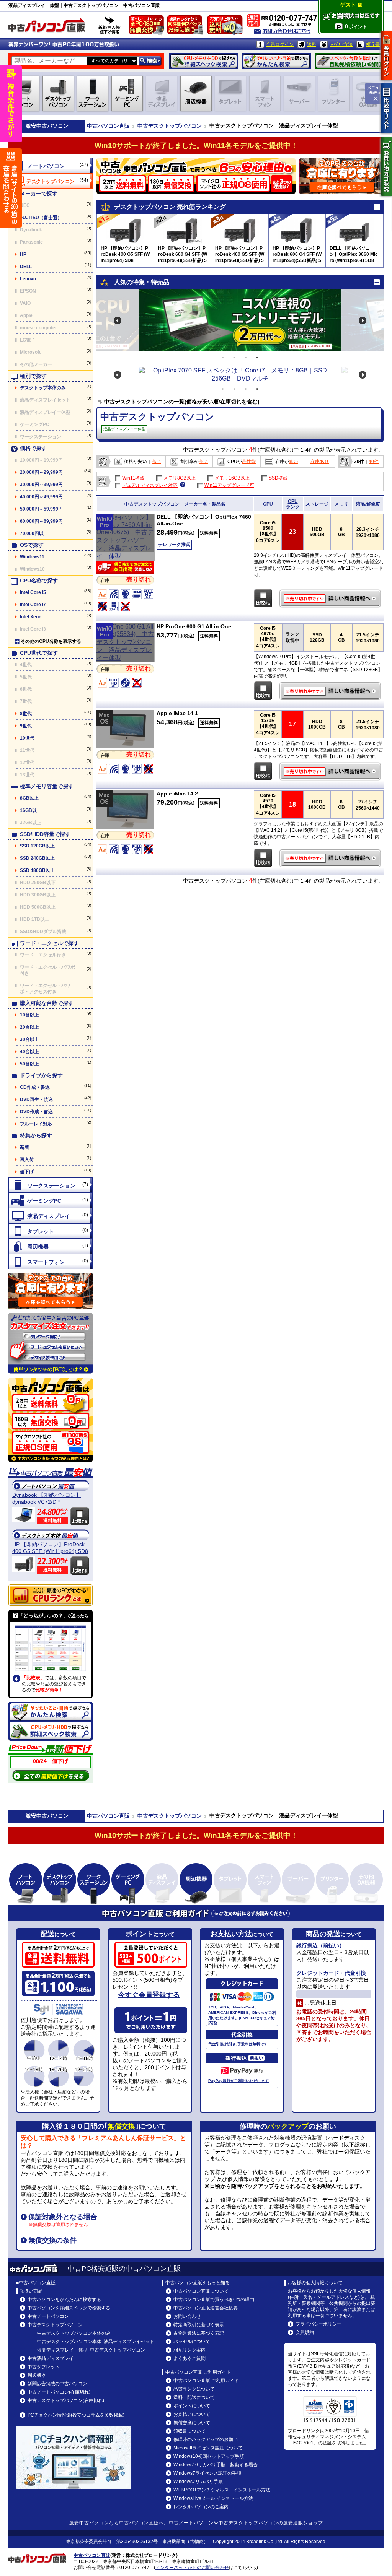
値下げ (27, 1172)
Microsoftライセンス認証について (208, 2448)
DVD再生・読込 (36, 1099)
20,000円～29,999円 (41, 472)
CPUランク (293, 504)
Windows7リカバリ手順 (198, 2482)
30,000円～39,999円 (41, 485)
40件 (374, 462)
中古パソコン (52, 126)
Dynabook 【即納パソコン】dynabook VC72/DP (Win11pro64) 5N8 (47, 1499)
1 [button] (223, 358)
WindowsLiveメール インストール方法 (213, 2498)
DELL (26, 267)
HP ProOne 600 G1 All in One (194, 626)
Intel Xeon (31, 617)
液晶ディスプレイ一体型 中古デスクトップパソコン (91, 2350)
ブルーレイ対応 (36, 1124)
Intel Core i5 (33, 592)
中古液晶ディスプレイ (51, 2358)
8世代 (26, 714)
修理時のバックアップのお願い (206, 2439)
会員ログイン (280, 44)
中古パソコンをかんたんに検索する (64, 2300)
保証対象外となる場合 (63, 2217)
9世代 (26, 726)
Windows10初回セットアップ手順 (209, 2456)
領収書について (189, 2431)
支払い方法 (341, 44)
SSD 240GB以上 (37, 858)
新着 (24, 1147)
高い (156, 462)
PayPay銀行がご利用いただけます (238, 2081)
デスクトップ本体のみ (43, 388)
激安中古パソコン (89, 2523)
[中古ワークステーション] (51, 1185)
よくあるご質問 (189, 2358)
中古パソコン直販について (201, 2291)
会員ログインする (386, 55)
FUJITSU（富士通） (41, 218)
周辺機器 (37, 2375)
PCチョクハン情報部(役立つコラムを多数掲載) (76, 2415)
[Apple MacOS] (125, 746)
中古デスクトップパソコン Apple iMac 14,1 (331, 771)
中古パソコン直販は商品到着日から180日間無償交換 (148, 27)
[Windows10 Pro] (126, 556)
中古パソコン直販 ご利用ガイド (206, 2381)
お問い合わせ (187, 2316)
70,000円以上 (34, 533)
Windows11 (32, 557)
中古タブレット (44, 2367)
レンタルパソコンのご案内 (201, 2507)
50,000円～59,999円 (41, 509)
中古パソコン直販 (108, 126)
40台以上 (29, 1052)
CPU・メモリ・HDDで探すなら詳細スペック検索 (204, 61)
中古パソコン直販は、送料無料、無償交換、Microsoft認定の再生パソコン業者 (51, 1420)
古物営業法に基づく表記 (199, 2333)
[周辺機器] (51, 1246)
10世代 (27, 738)
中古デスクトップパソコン (170, 126)
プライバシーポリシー (318, 2324)
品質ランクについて (194, 2389)
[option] (240, 320)
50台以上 (29, 1064)
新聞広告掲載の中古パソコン (57, 2384)
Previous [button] (118, 320)
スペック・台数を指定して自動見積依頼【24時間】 (349, 61)
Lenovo (28, 279)
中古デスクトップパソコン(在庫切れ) (66, 2400)
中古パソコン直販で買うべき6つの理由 (214, 2300)
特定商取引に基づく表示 (199, 2325)
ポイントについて (192, 2406)
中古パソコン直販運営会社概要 (206, 2308)
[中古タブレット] (51, 1231)
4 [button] (257, 358)
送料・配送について (194, 2397)
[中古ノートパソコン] (51, 166)
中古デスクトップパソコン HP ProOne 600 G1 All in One (331, 691)
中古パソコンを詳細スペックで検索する (69, 2308)
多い (294, 462)
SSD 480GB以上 (37, 870)
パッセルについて (192, 2342)
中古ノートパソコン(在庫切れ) (59, 2392)
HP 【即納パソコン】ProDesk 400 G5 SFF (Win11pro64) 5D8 (50, 1548)
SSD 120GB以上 (37, 846)
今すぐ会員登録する (149, 1995)
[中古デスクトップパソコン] (51, 181)
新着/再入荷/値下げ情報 (109, 25)
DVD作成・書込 (36, 1112)
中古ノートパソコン (48, 2316)
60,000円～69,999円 (41, 521)
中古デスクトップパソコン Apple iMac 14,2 (331, 858)
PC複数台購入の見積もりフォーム (51, 1291)
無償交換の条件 (52, 2240)
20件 (359, 462)
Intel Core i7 (33, 605)
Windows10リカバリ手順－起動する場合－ (218, 2465)
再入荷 (27, 1160)
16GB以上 (31, 810)
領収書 (373, 44)
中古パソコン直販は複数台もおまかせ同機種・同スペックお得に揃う (186, 27)
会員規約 (305, 2332)
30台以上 (29, 1039)
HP (23, 254)
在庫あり (320, 462)
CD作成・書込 (35, 1087)
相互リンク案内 (189, 2350)
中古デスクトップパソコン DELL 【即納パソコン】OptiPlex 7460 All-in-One (331, 598)
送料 (312, 44)
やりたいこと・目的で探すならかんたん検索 (276, 61)
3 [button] (246, 358)
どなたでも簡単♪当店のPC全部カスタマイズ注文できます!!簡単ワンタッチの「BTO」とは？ (51, 1343)
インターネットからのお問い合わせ (192, 2568)
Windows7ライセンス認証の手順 (207, 2473)
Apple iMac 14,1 (177, 713)
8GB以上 (29, 798)
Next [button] (363, 320)
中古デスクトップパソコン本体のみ (74, 2333)
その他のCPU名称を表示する (51, 641)
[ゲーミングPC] (51, 1200)
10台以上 (29, 1015)
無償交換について (192, 2423)
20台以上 (29, 1027)
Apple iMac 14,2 (177, 794)
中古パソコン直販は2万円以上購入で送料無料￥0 (227, 27)
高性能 (249, 462)
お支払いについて (192, 2414)
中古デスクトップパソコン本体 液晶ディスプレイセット (96, 2342)
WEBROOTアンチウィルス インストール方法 (222, 2490)
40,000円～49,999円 (41, 497)
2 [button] (234, 358)
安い (142, 462)
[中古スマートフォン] (51, 1262)
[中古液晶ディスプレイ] (51, 1216)
